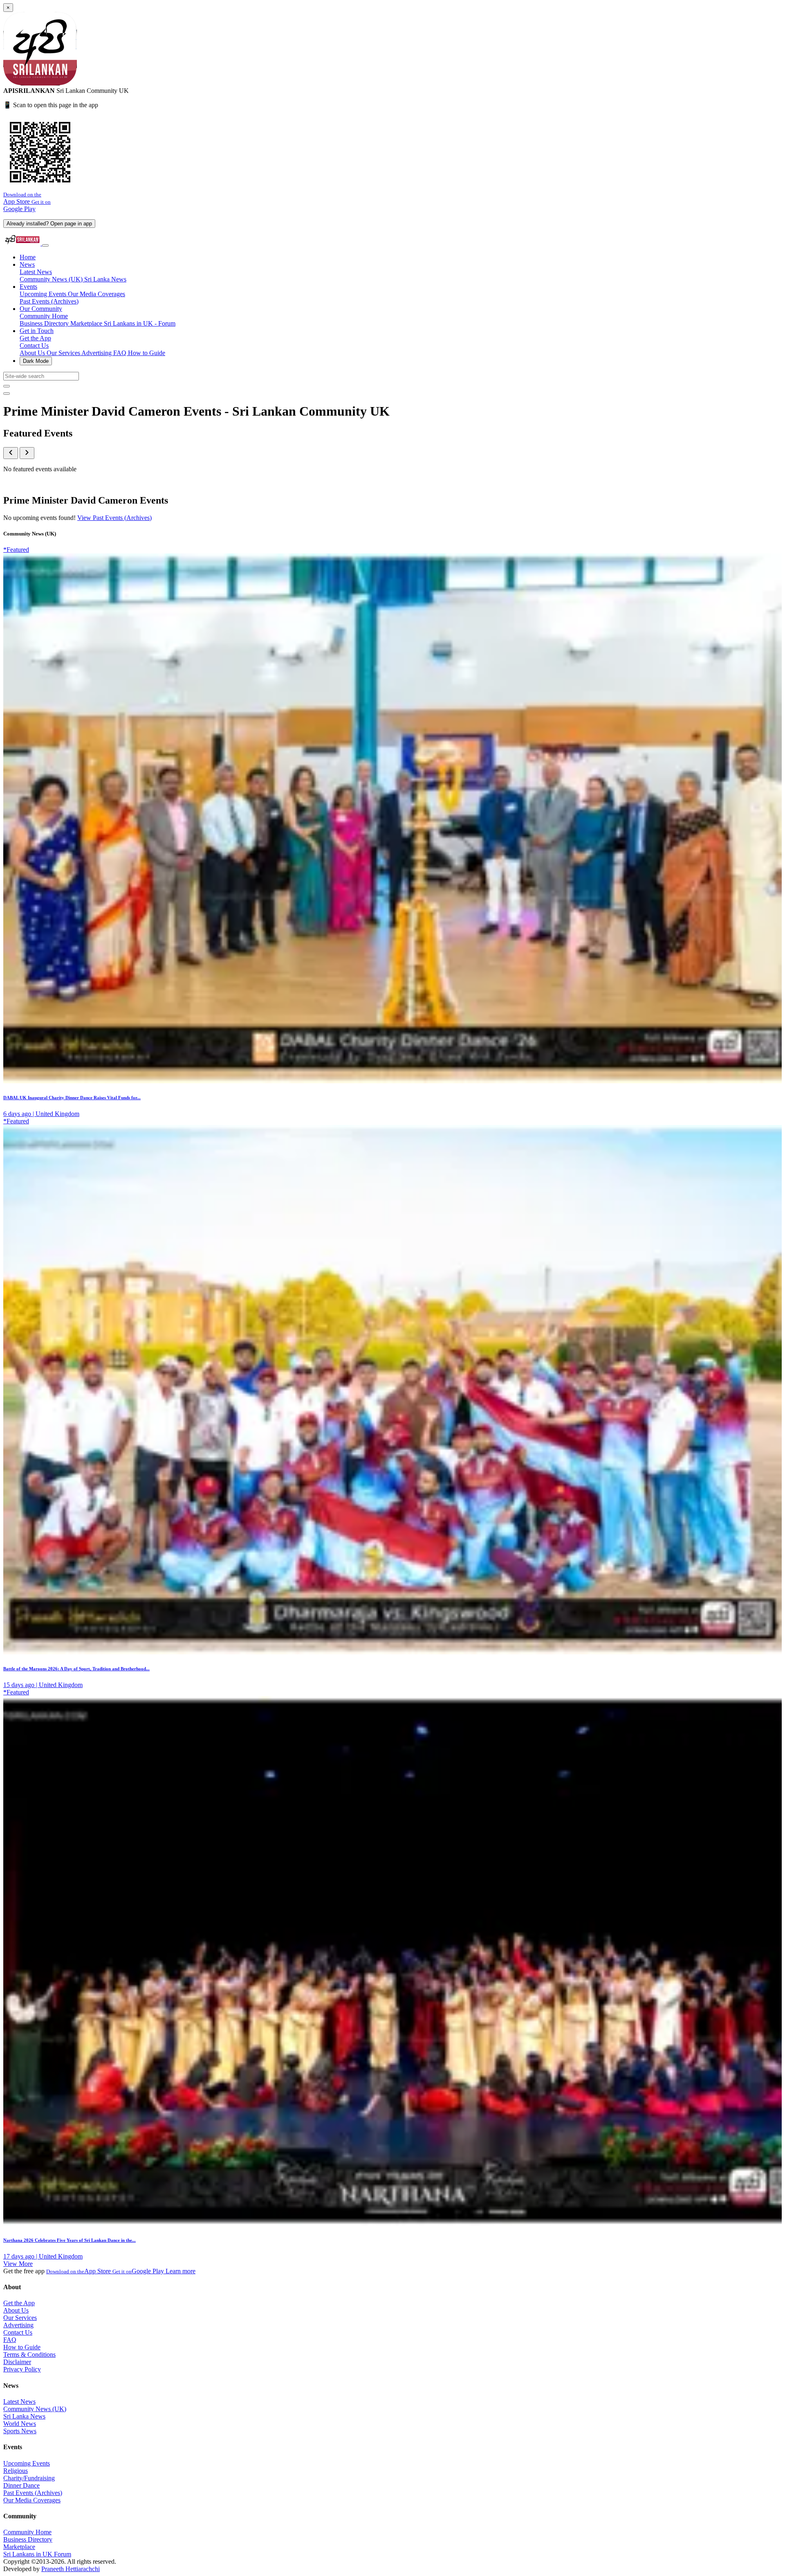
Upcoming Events (44, 294)
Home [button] (28, 257)
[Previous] (11, 453)
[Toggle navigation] (45, 245)
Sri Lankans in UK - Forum (140, 323)
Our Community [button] (41, 309)
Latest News (36, 272)
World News (20, 2424)
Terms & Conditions (29, 2354)
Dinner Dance (21, 2485)
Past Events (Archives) (49, 301)
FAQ (121, 353)
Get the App (35, 338)
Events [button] (28, 287)
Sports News (20, 2431)
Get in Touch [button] (37, 331)
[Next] (27, 453)
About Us (33, 353)
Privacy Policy (22, 2369)
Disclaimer (17, 2362)
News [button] (27, 264)
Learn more (181, 2271)
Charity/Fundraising (29, 2478)
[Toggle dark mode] (7, 394)
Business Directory (45, 323)
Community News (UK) (52, 279)
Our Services (64, 353)
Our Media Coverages (96, 294)
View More (18, 2264)
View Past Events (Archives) (114, 518)
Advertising (97, 353)
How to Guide (147, 353)
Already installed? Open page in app (49, 224)
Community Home (44, 316)
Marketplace (87, 323)
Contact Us (34, 345)
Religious (16, 2471)
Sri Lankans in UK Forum (37, 2554)
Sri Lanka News (105, 279)
